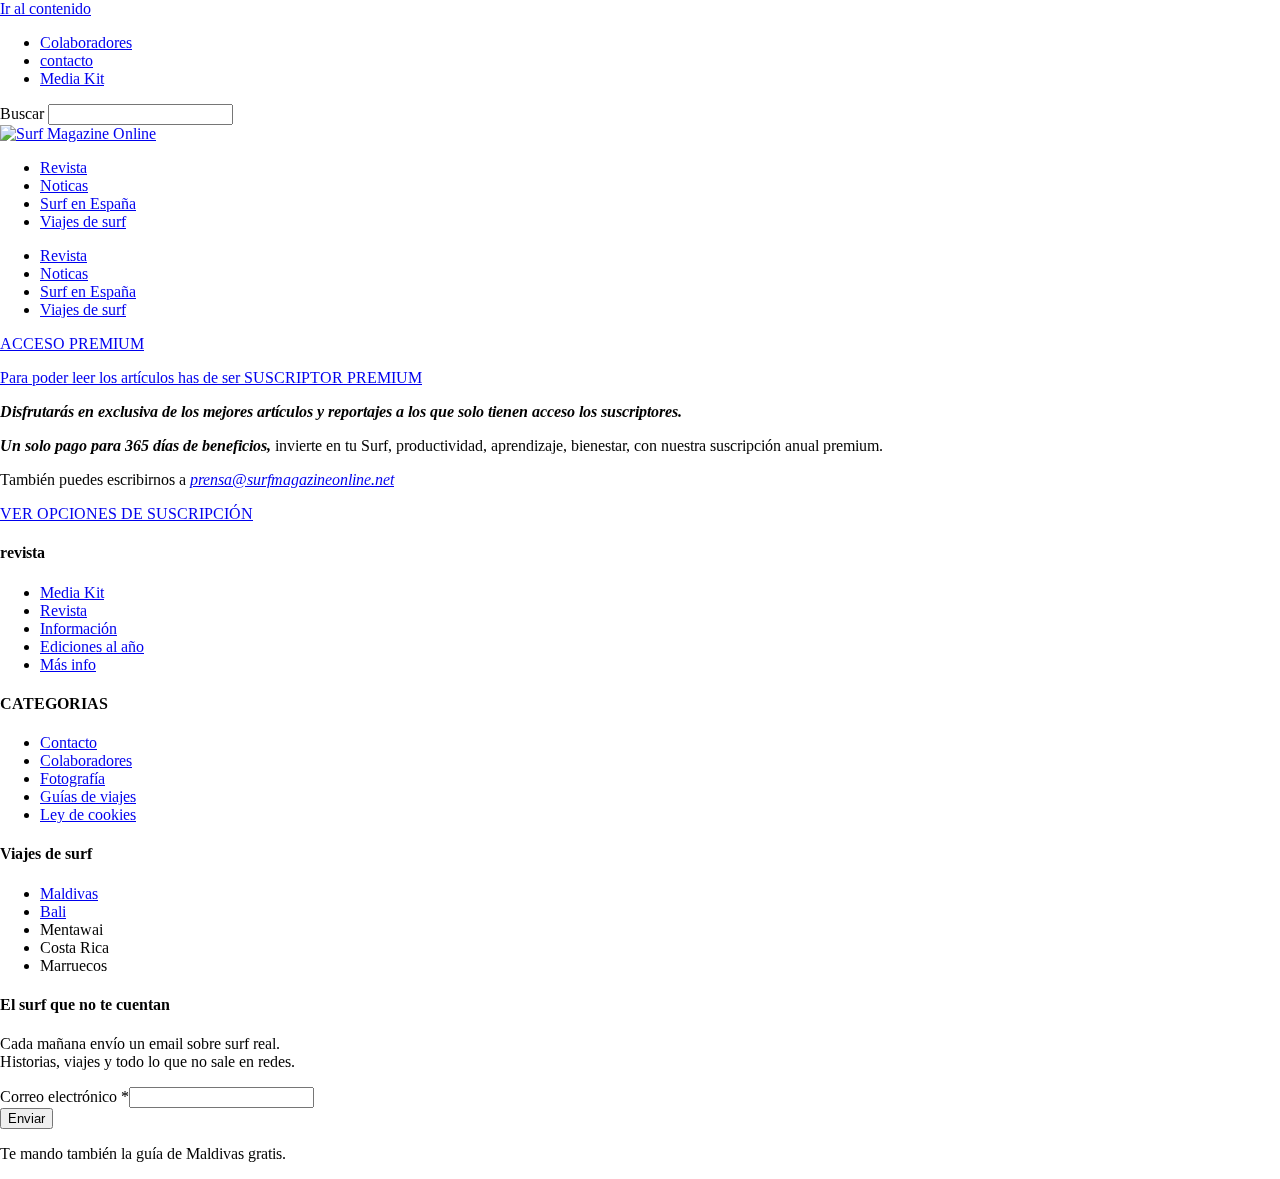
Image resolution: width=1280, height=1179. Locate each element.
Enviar (26, 1118)
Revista (63, 167)
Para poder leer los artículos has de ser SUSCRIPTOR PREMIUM (211, 377)
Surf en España (88, 203)
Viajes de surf (83, 221)
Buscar (22, 113)
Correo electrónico (64, 1096)
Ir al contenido (45, 8)
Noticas (64, 185)
